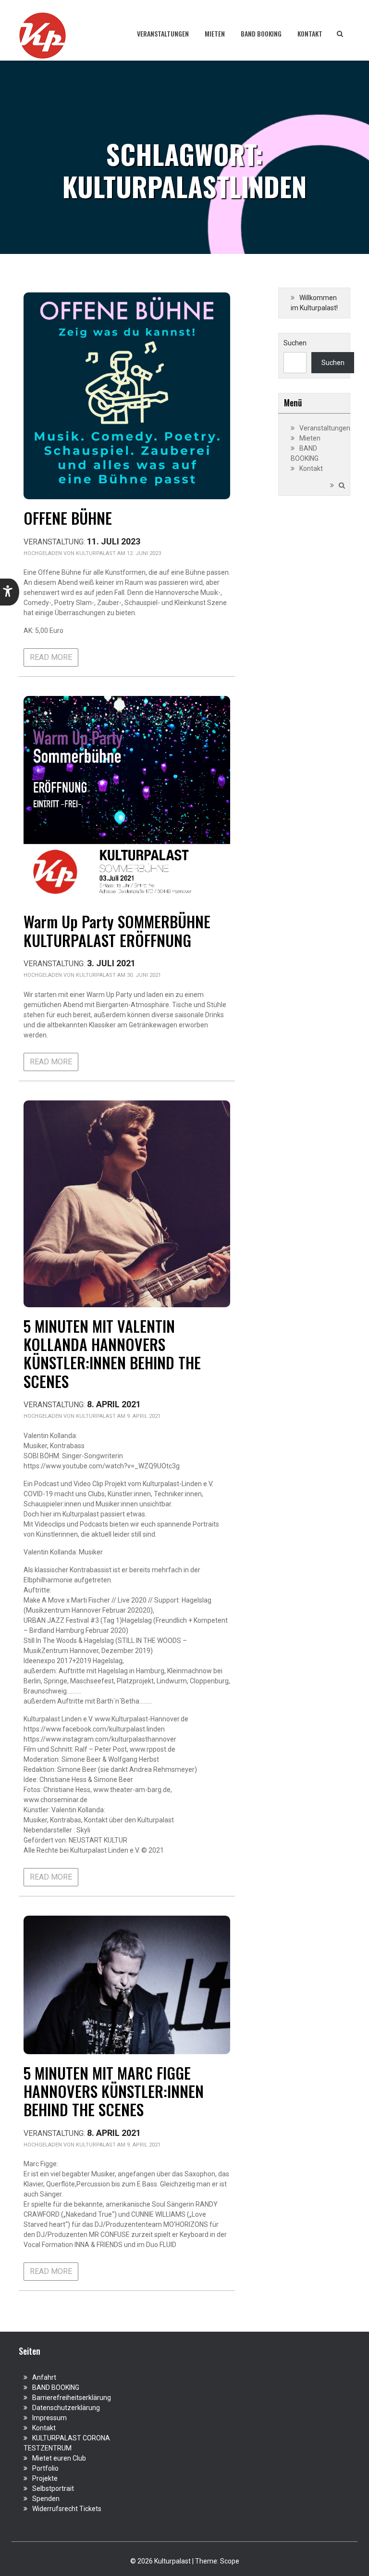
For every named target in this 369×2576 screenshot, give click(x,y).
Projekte (45, 2478)
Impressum (49, 2418)
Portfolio (45, 2468)
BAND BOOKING (261, 33)
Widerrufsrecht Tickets (67, 2509)
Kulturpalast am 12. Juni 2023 (118, 553)
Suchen (295, 343)
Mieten (215, 33)
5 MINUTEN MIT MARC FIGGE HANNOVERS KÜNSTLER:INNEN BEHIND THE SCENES (114, 2091)
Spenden (46, 2499)
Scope (230, 2561)
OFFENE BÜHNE (68, 518)
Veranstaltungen (163, 33)
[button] (10, 592)
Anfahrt (44, 2377)
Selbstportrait (53, 2488)
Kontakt (310, 33)
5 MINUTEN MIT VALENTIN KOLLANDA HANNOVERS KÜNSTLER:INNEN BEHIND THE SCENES (112, 1353)
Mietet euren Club (59, 2458)
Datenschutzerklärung (66, 2408)
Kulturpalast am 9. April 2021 (118, 1416)
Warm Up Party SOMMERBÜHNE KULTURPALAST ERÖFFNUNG (117, 930)
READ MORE (51, 657)
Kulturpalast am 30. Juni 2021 (118, 975)
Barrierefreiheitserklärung (72, 2398)
